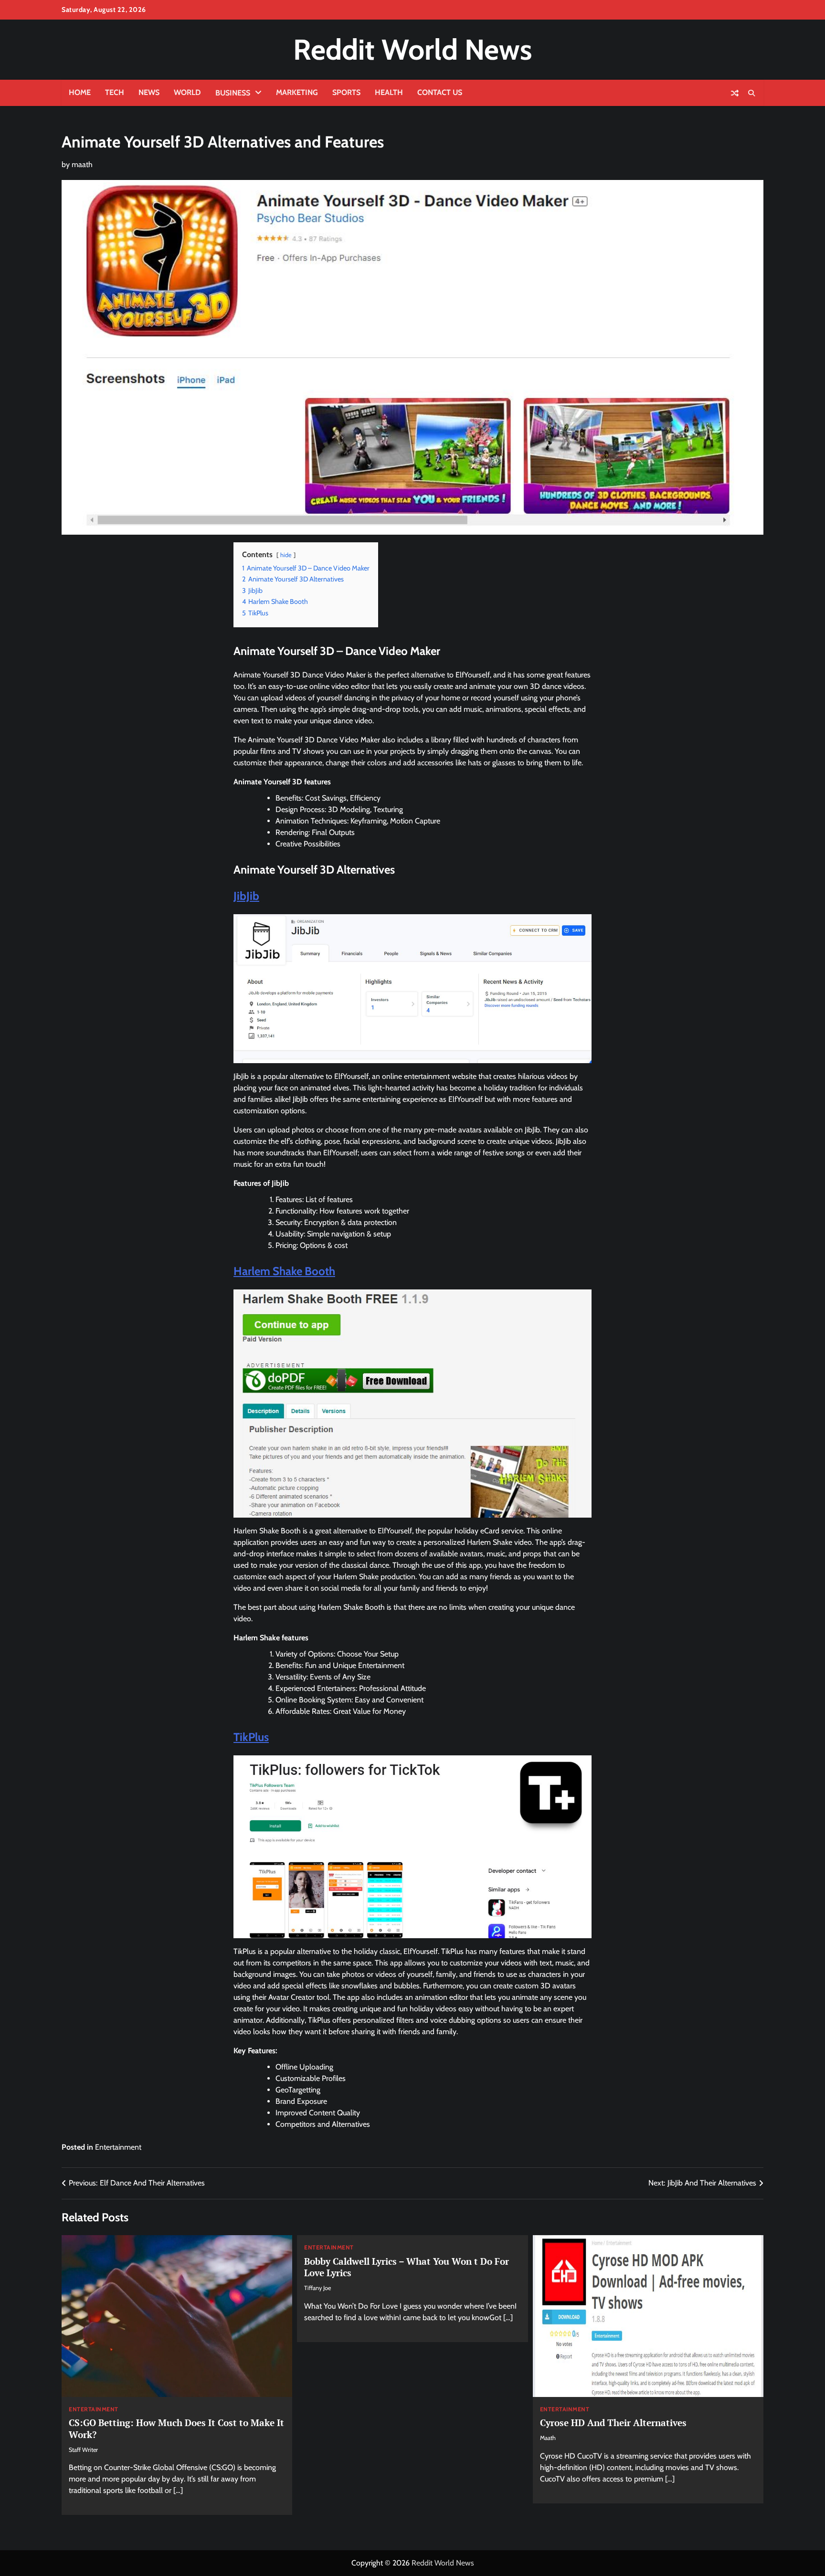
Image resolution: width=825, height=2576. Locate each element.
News (149, 92)
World (187, 92)
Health (389, 92)
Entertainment (118, 2147)
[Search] (751, 93)
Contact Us (440, 92)
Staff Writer (83, 2450)
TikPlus (251, 1737)
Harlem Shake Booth (284, 1271)
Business (233, 93)
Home (80, 92)
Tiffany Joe (317, 2288)
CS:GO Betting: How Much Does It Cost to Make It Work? (176, 2428)
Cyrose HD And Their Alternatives (613, 2423)
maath (82, 164)
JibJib (246, 896)
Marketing (297, 92)
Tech (115, 92)
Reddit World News (412, 49)
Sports (346, 92)
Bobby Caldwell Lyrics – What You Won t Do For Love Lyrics (407, 2267)
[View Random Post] (735, 93)
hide (286, 555)
